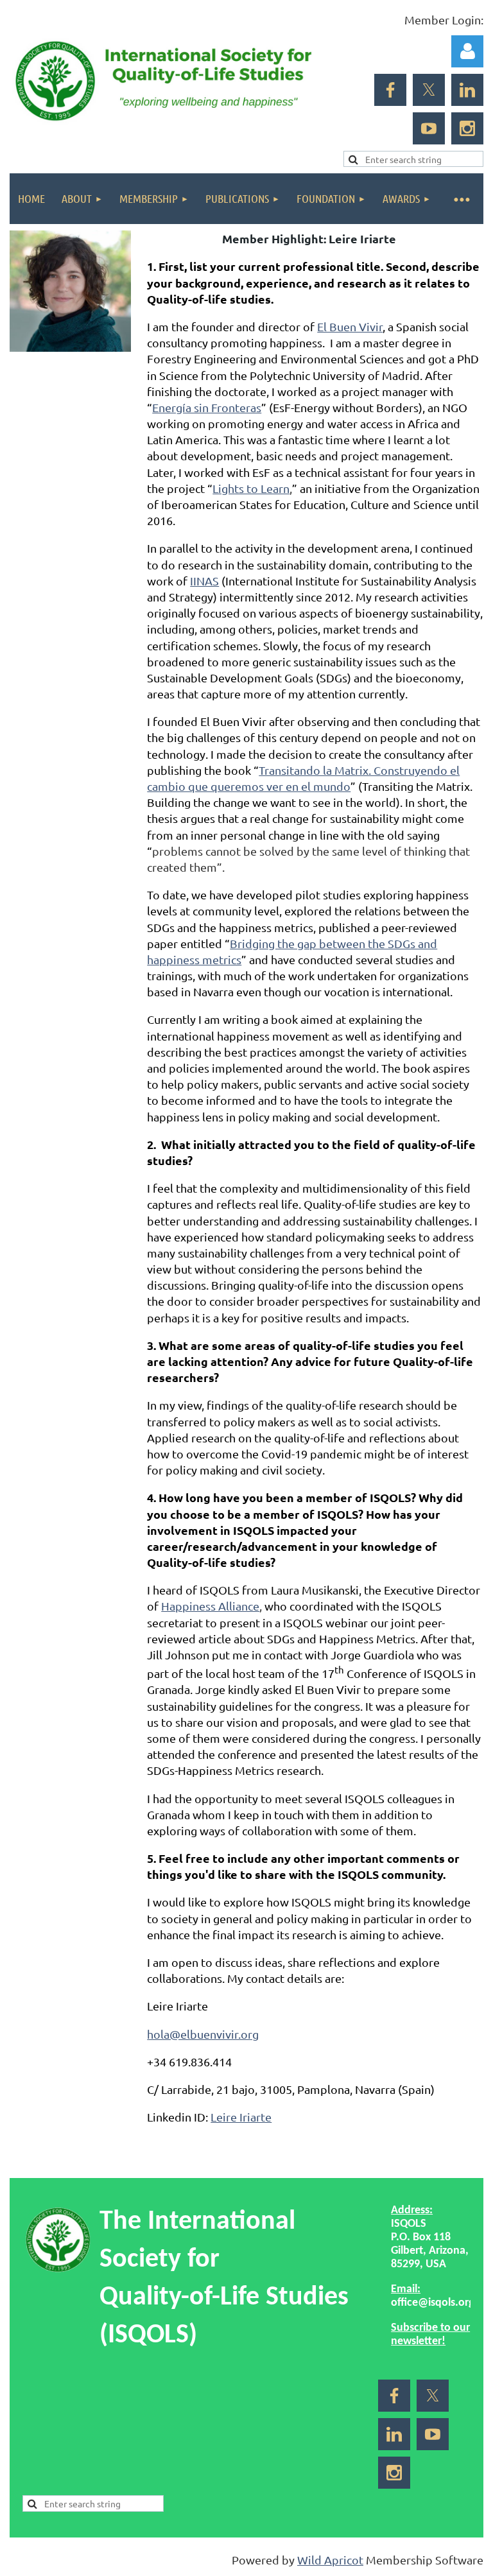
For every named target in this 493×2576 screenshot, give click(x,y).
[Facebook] (390, 90)
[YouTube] (429, 128)
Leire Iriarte (241, 2117)
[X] (429, 90)
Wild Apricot (330, 2560)
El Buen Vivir (350, 326)
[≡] (461, 199)
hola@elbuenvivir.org (203, 2034)
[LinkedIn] (467, 90)
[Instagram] (467, 128)
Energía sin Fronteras (207, 407)
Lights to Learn (251, 488)
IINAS (204, 581)
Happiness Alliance (210, 1606)
